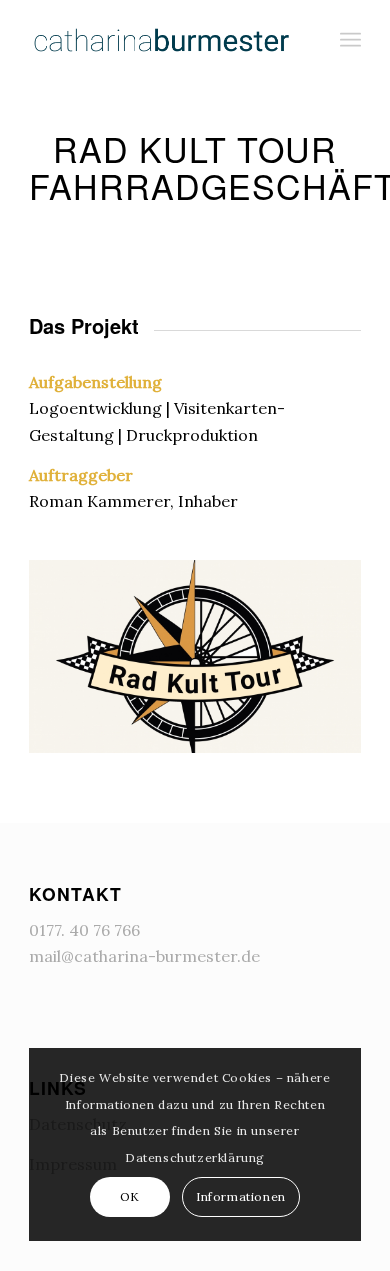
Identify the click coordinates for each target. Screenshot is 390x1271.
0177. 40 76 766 (84, 930)
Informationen (241, 1196)
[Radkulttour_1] (339, 743)
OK (130, 1196)
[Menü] (350, 40)
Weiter (316, 650)
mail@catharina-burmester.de (144, 956)
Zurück (74, 650)
